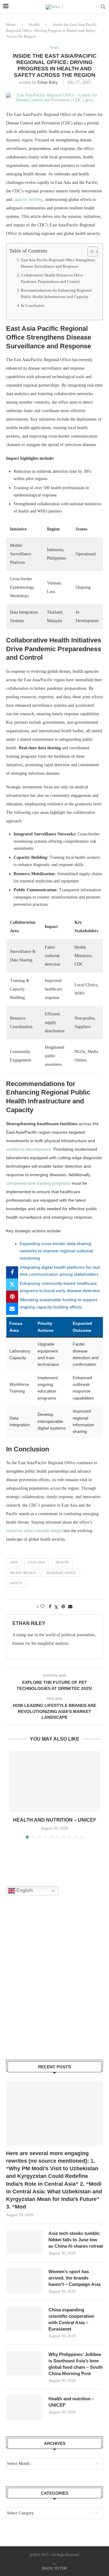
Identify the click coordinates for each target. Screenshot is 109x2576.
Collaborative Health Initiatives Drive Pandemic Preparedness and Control (52, 278)
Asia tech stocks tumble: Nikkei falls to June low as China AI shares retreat (76, 2240)
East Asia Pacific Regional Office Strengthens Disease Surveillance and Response (58, 263)
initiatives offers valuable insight (34, 1531)
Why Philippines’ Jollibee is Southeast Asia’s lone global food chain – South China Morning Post (76, 2364)
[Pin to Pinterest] (12, 1297)
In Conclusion (33, 306)
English (24, 1891)
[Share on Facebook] (12, 1272)
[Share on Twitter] (12, 1285)
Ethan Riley (48, 82)
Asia (14, 1562)
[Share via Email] (12, 1309)
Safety (16, 1583)
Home (11, 24)
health (62, 1562)
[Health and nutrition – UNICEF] (54, 1781)
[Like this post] (42, 1607)
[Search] (103, 7)
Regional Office (61, 1573)
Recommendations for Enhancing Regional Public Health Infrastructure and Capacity (56, 294)
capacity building (28, 200)
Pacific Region (23, 1573)
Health (34, 24)
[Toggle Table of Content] (90, 252)
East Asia (37, 1562)
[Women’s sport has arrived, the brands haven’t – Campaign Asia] (24, 2280)
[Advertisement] (54, 1985)
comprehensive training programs (38, 1183)
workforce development (28, 1149)
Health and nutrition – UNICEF (55, 1820)
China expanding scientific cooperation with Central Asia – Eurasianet (71, 2319)
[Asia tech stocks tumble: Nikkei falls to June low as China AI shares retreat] (24, 2242)
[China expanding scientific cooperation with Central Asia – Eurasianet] (24, 2319)
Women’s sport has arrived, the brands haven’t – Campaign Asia (74, 2278)
